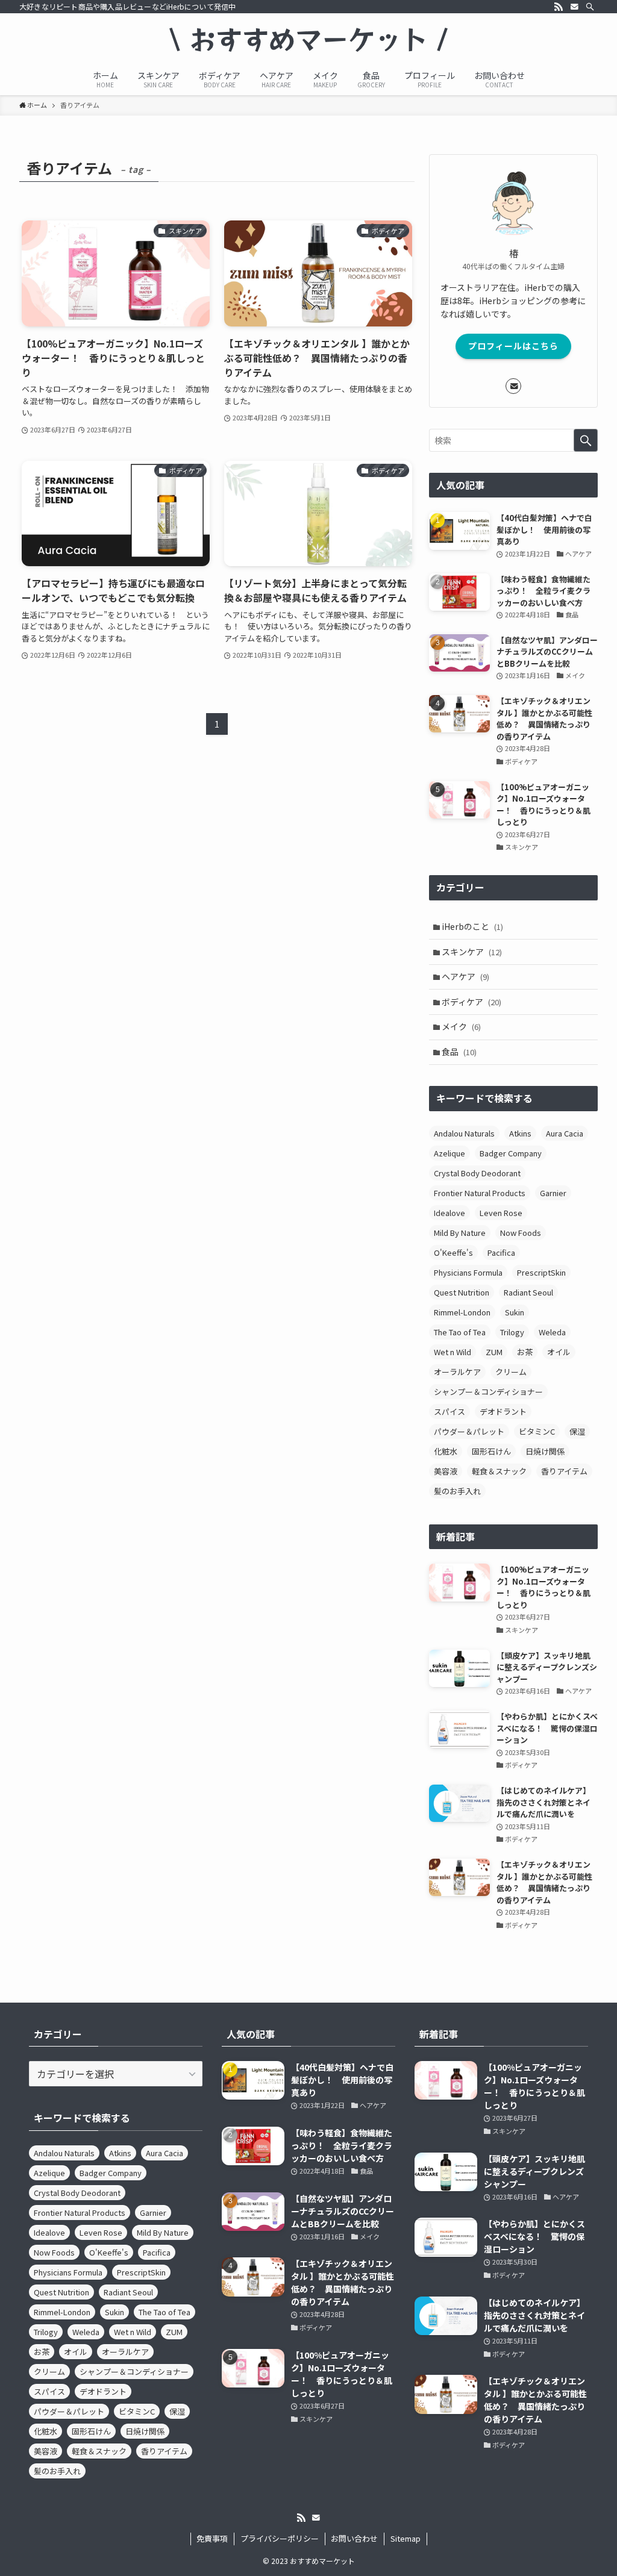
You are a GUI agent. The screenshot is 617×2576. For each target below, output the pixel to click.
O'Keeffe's (453, 1252)
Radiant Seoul (528, 1292)
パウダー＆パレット (469, 1431)
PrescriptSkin (541, 1272)
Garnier (553, 1193)
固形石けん (491, 1451)
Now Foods (521, 1233)
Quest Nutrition (462, 1292)
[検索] (590, 7)
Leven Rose (501, 1213)
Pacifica (501, 1252)
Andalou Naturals (464, 1133)
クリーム (511, 1372)
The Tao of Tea (460, 1332)
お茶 (525, 1352)
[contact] (574, 7)
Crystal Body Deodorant (477, 1173)
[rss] (559, 7)
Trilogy (512, 1332)
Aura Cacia (565, 1133)
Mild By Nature (460, 1233)
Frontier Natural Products (480, 1193)
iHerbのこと (472, 926)
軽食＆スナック (499, 1471)
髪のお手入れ (457, 1491)
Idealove (449, 1213)
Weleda (552, 1332)
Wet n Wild (453, 1352)
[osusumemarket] (308, 40)
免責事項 (212, 2538)
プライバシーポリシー (280, 2538)
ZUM (494, 1352)
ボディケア (471, 1002)
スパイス (449, 1411)
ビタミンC (537, 1431)
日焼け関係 (545, 1451)
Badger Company (511, 1153)
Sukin (515, 1312)
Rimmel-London (462, 1312)
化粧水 (446, 1451)
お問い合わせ (354, 2538)
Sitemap (406, 2538)
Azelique (449, 1153)
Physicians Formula (468, 1272)
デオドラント (503, 1411)
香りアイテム (564, 1471)
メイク (461, 1026)
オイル (559, 1352)
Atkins (520, 1133)
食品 (459, 1052)
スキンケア (472, 952)
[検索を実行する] (586, 440)
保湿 (577, 1431)
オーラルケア (457, 1372)
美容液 (446, 1471)
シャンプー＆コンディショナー (488, 1392)
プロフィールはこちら (513, 346)
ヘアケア (465, 976)
